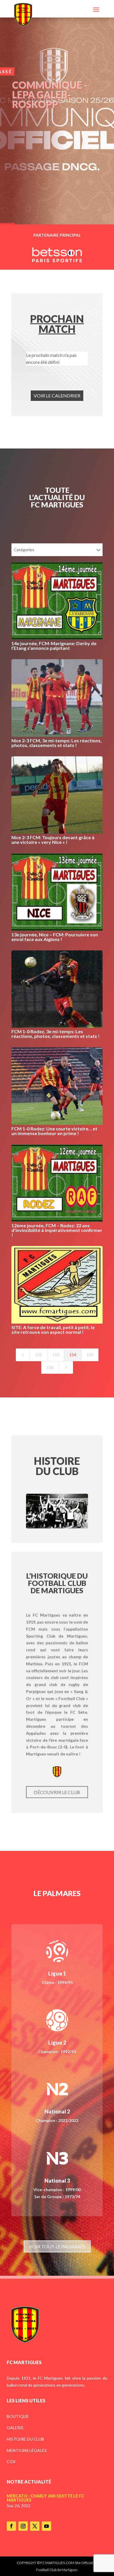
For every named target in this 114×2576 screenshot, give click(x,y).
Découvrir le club (57, 1792)
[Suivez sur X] (35, 2526)
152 (39, 1355)
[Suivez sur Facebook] (11, 2526)
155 (90, 1355)
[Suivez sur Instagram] (23, 2526)
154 (73, 1355)
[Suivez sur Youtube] (46, 2526)
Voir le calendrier (57, 396)
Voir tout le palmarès (57, 2246)
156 (50, 1367)
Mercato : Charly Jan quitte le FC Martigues (45, 2498)
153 (56, 1355)
